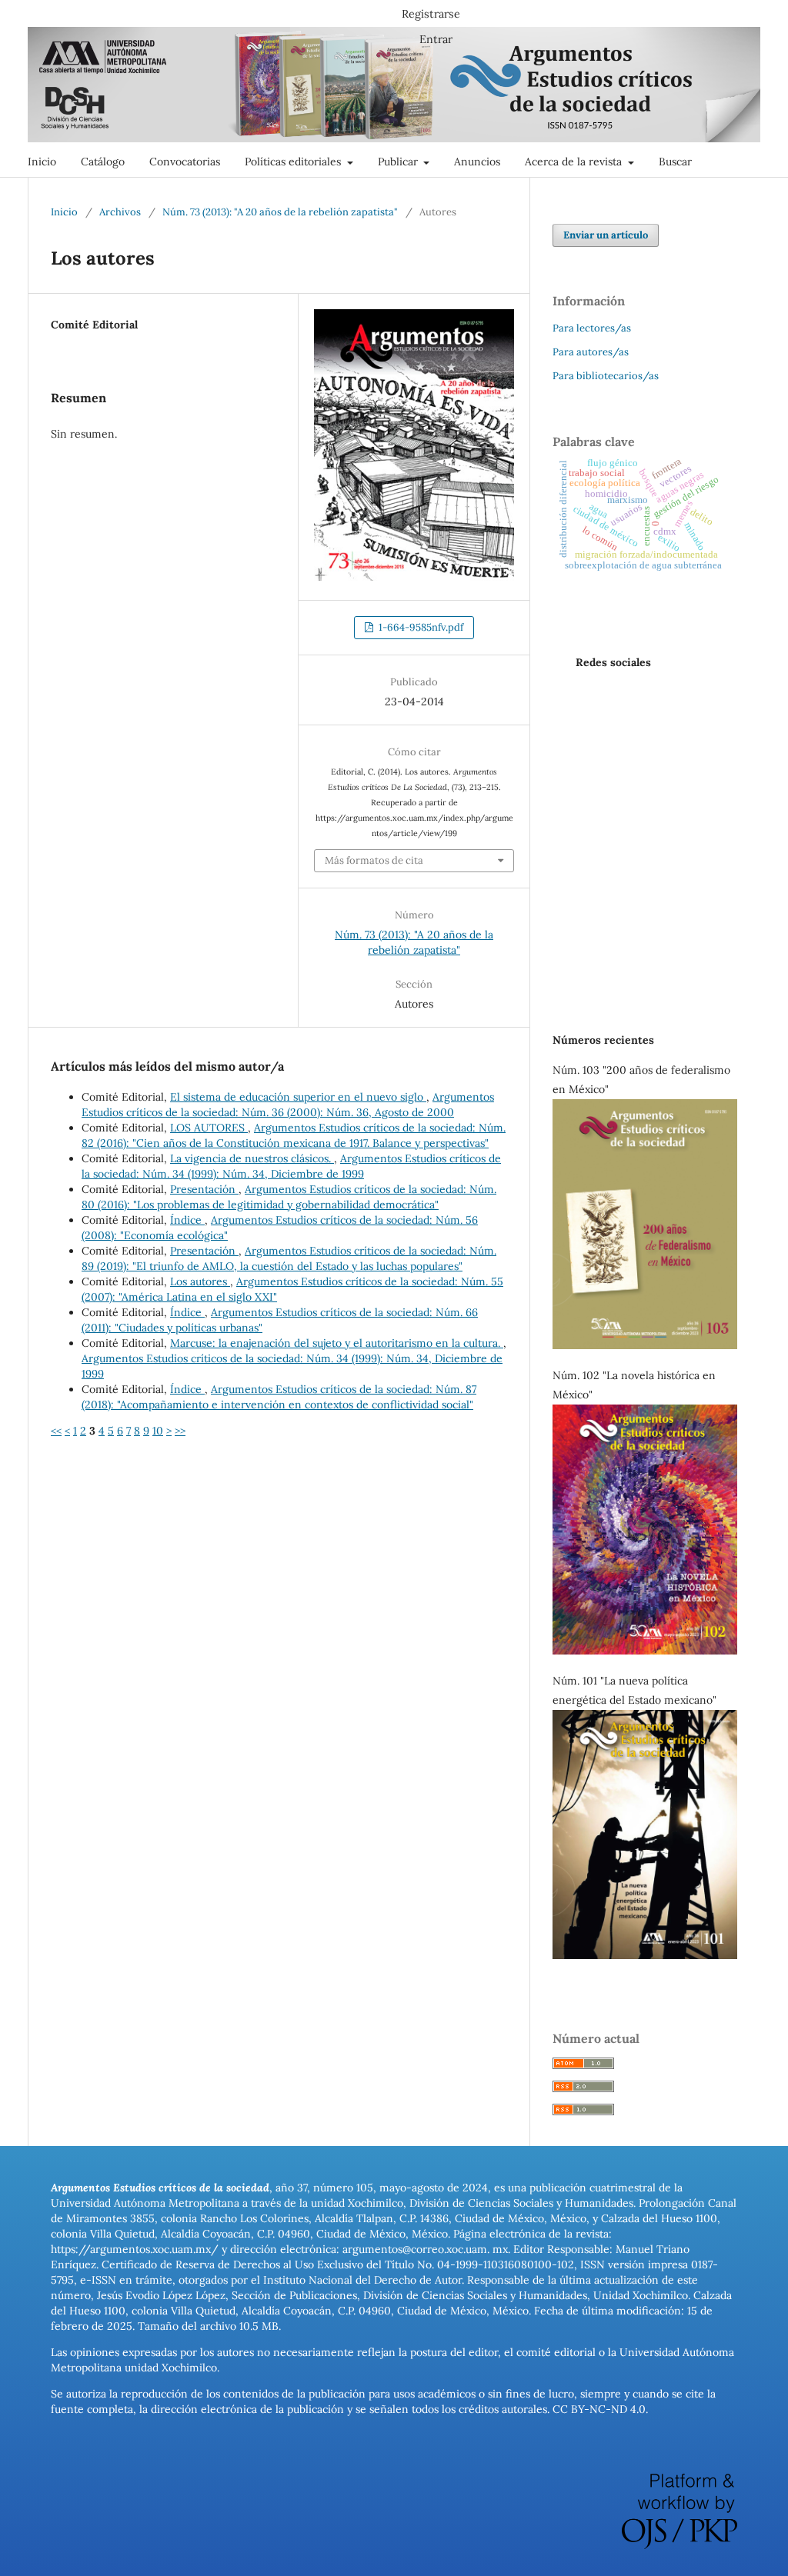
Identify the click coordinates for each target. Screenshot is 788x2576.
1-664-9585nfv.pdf (420, 627)
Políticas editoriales (294, 162)
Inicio (42, 162)
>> (180, 1431)
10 (158, 1431)
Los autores (200, 1281)
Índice (187, 1220)
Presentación (204, 1189)
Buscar (675, 162)
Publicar (399, 162)
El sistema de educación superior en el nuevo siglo (298, 1097)
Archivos (120, 212)
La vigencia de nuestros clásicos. (252, 1158)
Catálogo (103, 162)
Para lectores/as (592, 328)
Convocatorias (185, 162)
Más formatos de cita (374, 860)
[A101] (645, 1955)
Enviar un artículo (606, 235)
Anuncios (477, 162)
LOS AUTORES (209, 1128)
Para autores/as (591, 352)
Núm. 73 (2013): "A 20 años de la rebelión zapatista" (280, 212)
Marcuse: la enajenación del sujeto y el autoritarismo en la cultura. (337, 1343)
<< (56, 1431)
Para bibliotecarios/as (606, 376)
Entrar (436, 39)
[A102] (645, 1651)
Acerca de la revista (575, 162)
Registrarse (431, 14)
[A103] (645, 1345)
